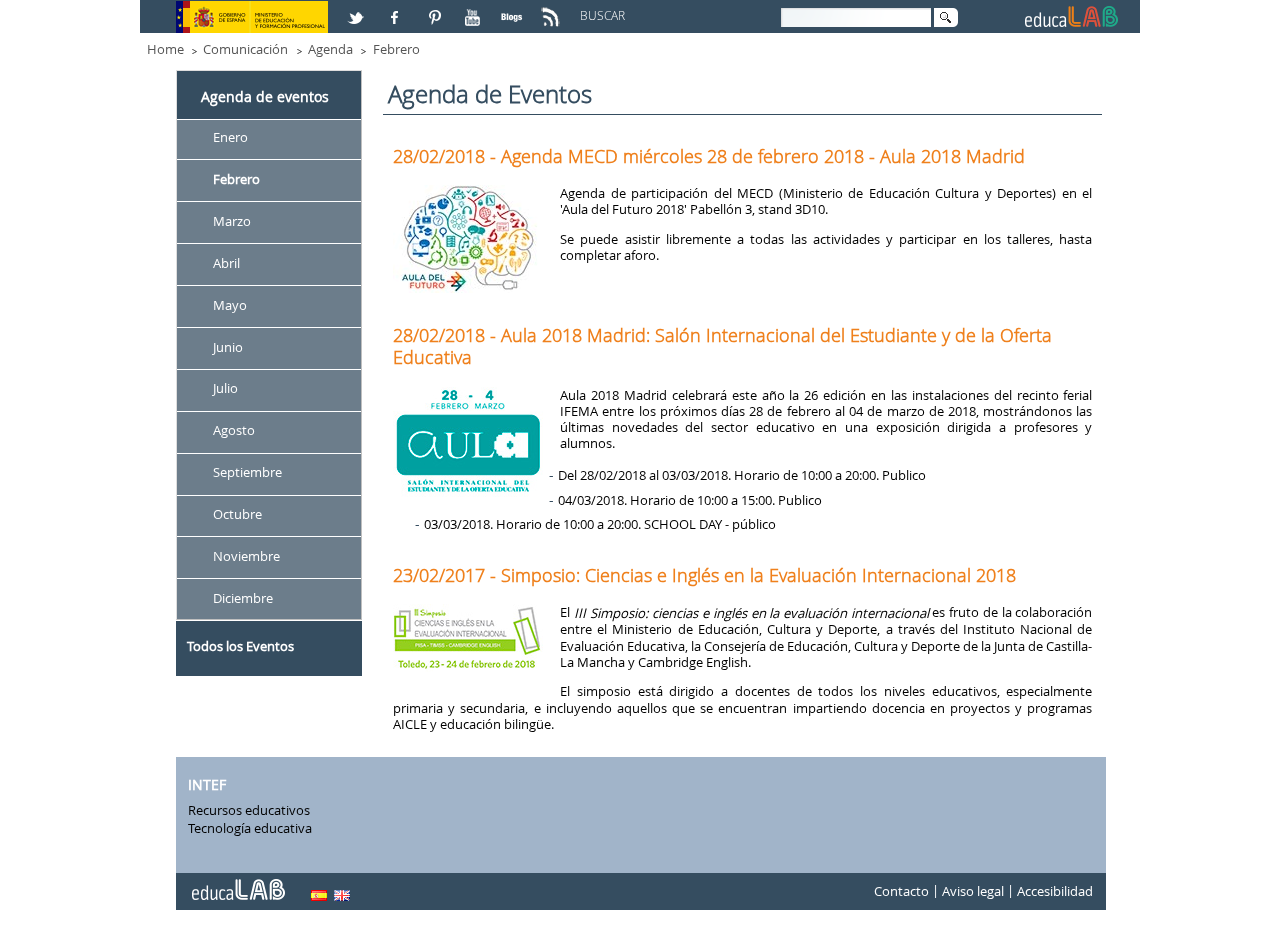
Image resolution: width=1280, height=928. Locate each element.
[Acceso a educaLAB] (237, 882)
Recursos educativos (249, 810)
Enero (230, 137)
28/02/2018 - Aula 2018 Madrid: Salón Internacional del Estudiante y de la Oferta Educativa (722, 346)
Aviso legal (973, 892)
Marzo (232, 221)
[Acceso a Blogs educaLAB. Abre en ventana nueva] (514, 9)
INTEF (207, 784)
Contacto (901, 892)
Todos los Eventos (240, 646)
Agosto (234, 431)
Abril (226, 263)
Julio (225, 389)
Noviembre (246, 556)
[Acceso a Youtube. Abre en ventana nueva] (475, 9)
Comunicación (245, 49)
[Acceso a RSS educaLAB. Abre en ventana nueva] (553, 9)
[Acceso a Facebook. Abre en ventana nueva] (397, 9)
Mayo (230, 305)
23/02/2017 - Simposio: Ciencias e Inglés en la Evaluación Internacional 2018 (704, 575)
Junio (228, 347)
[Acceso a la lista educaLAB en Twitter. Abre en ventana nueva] (358, 9)
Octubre (237, 514)
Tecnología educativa (250, 828)
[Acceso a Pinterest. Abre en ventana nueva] (436, 9)
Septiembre (247, 473)
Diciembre (243, 598)
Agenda (330, 49)
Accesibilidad (1055, 892)
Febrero (396, 49)
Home (165, 49)
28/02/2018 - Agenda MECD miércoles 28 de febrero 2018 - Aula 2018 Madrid (709, 156)
